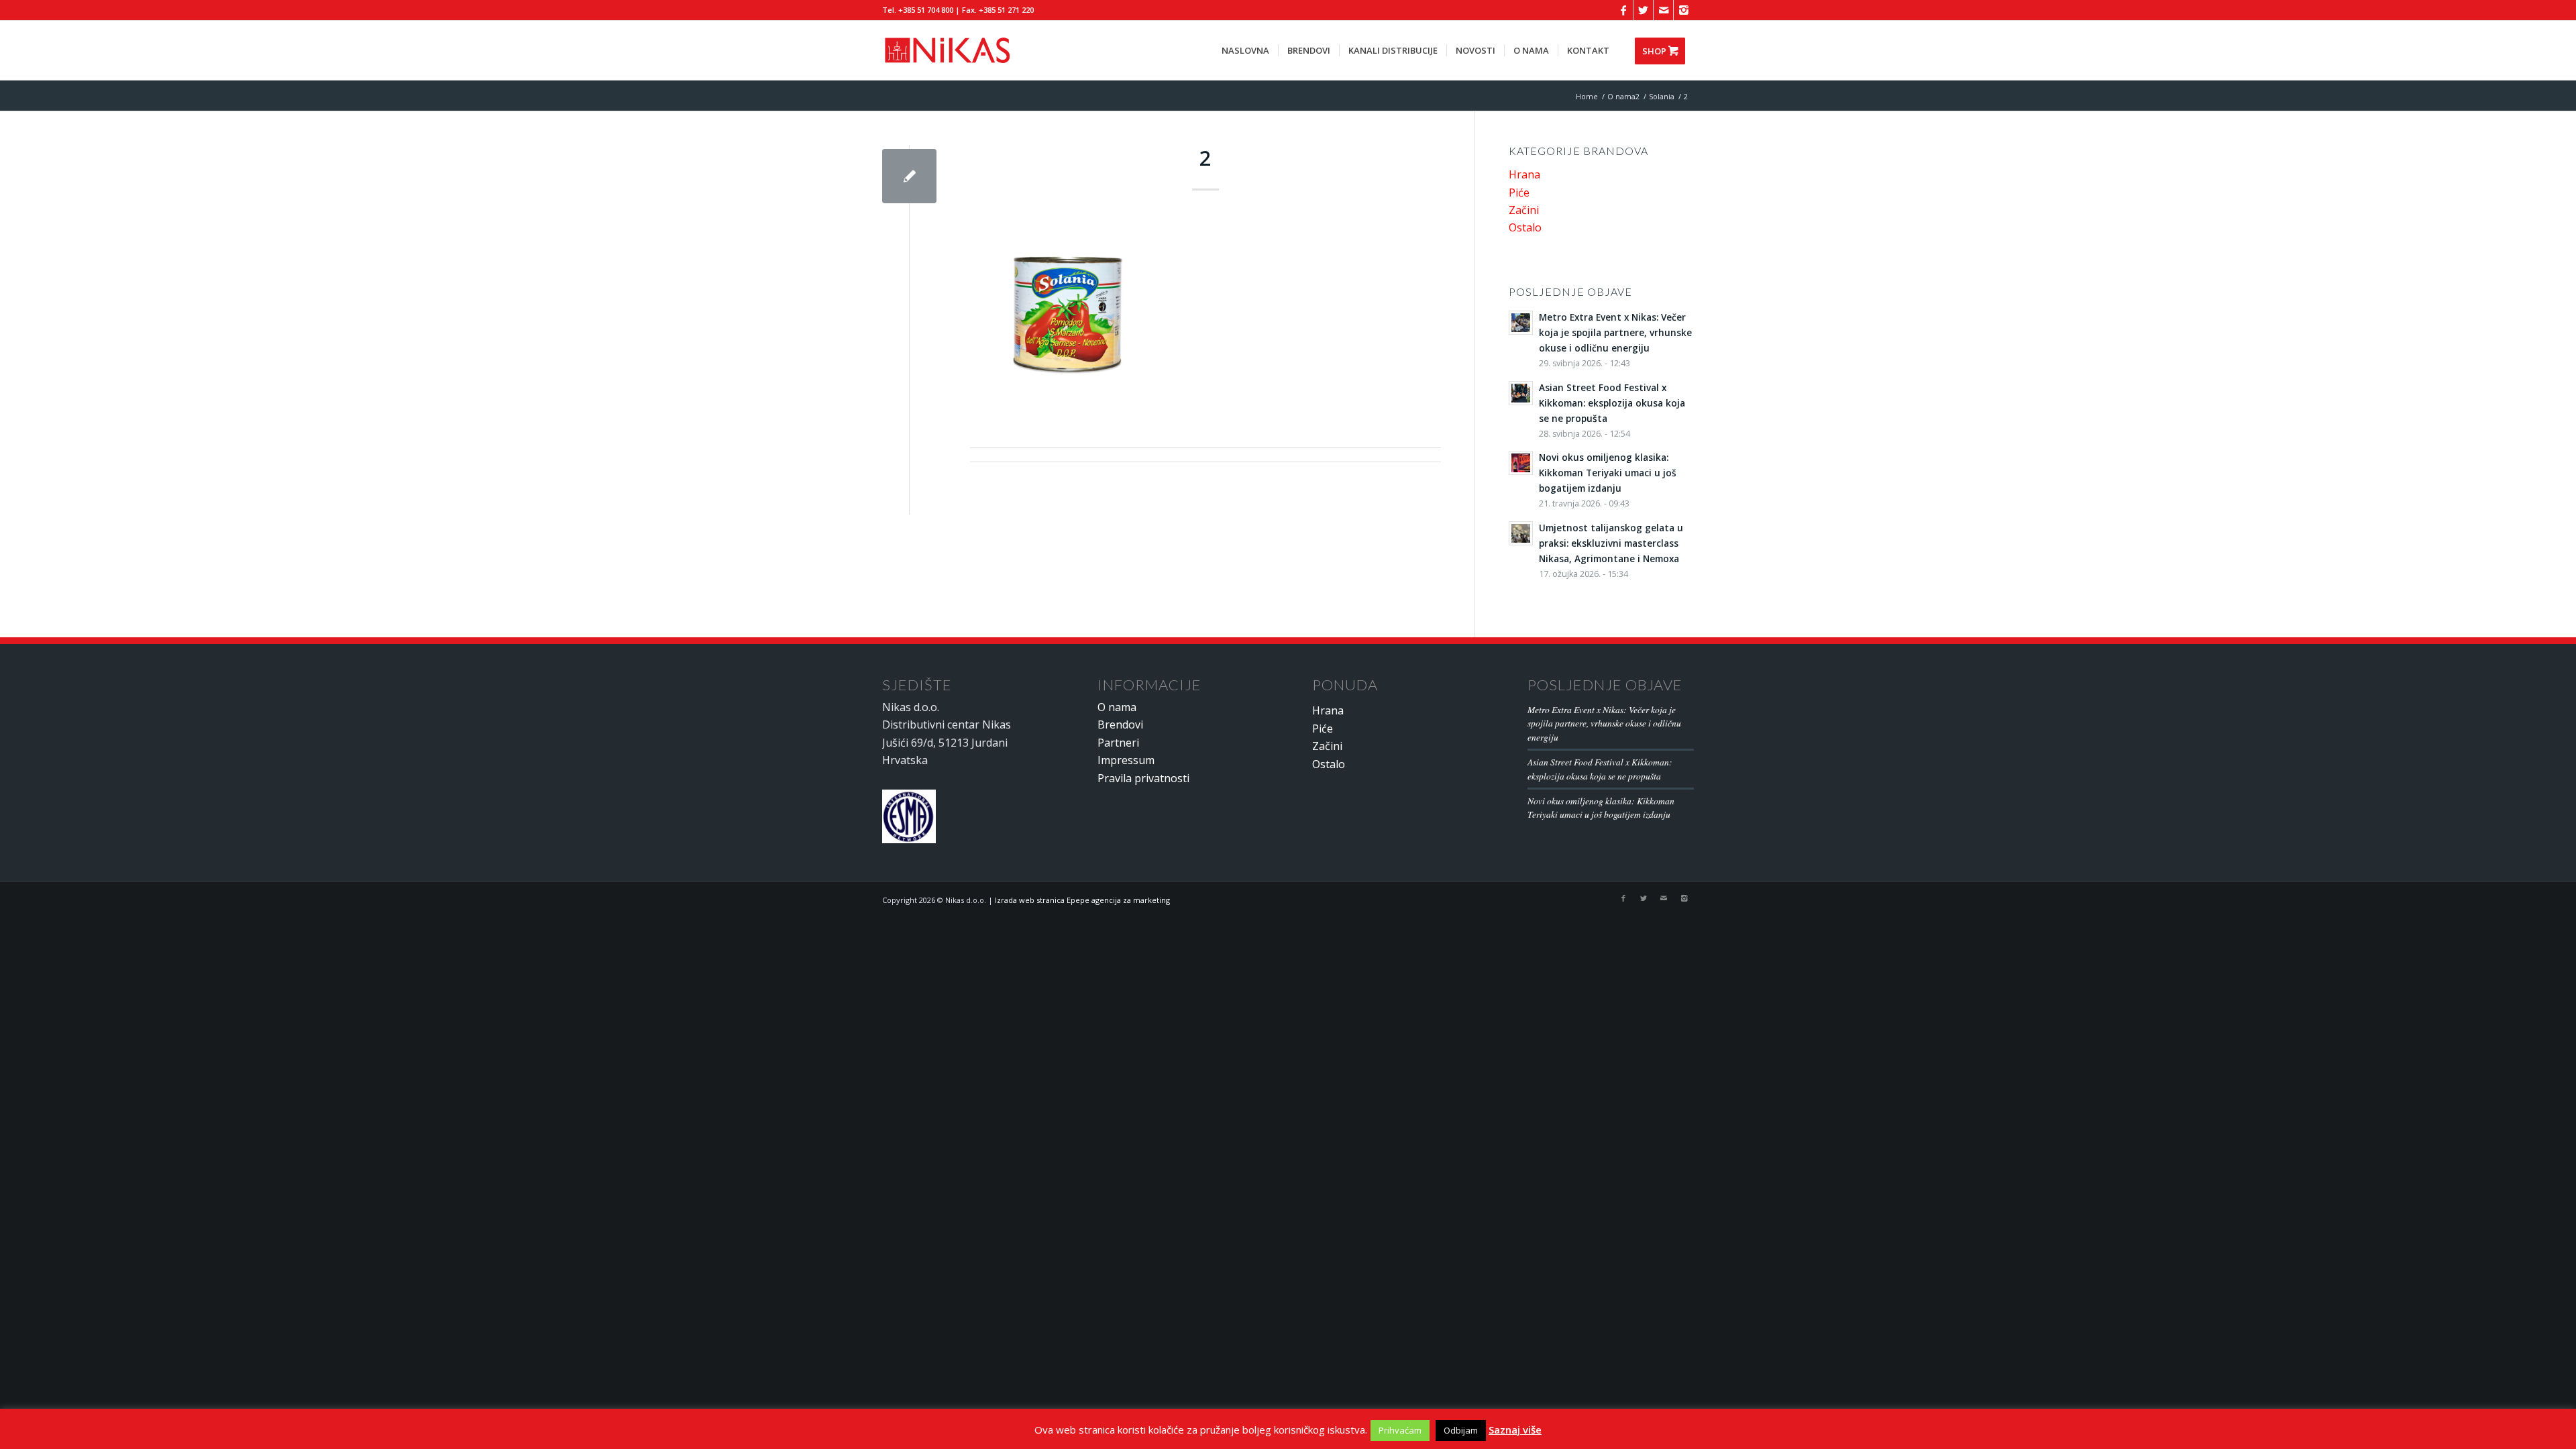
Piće (1519, 193)
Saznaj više (1515, 1430)
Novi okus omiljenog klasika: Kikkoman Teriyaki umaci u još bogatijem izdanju (1601, 807)
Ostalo (1525, 227)
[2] (909, 176)
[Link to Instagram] (1684, 10)
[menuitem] (1245, 50)
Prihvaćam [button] (1400, 1430)
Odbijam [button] (1461, 1430)
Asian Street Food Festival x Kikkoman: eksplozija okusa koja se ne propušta (1600, 768)
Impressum (1126, 760)
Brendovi (1120, 724)
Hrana (1524, 174)
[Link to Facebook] (1623, 10)
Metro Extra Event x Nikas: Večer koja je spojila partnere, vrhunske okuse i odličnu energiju (1604, 723)
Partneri (1118, 743)
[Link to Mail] (1663, 10)
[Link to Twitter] (1643, 10)
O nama (1117, 707)
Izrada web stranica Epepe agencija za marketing (1082, 900)
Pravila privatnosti (1143, 778)
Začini (1524, 210)
